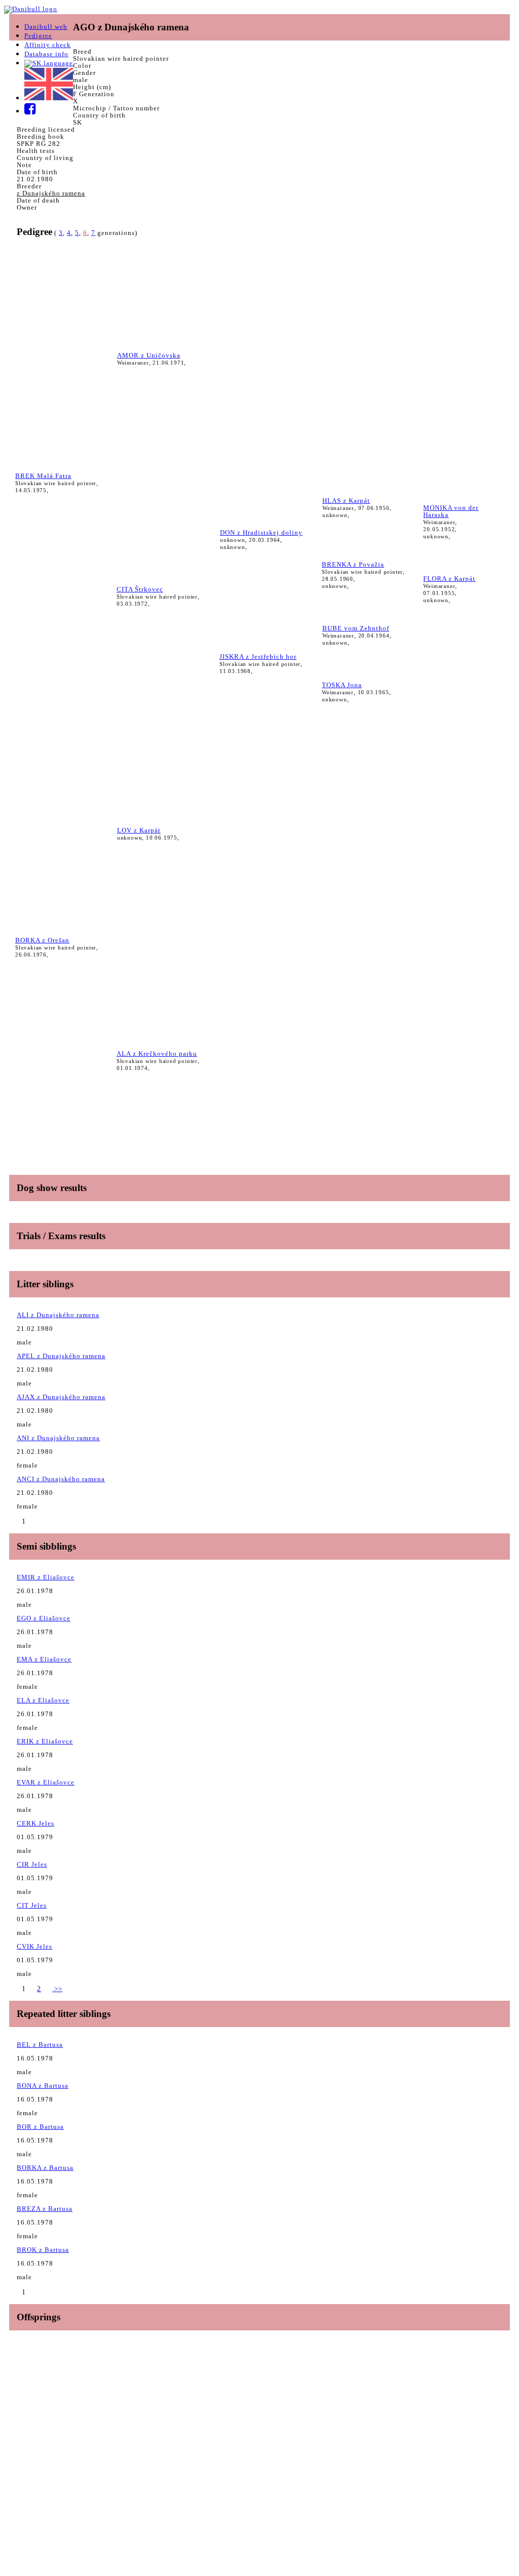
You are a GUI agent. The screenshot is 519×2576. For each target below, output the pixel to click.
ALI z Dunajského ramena (58, 1315)
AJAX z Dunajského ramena (61, 1397)
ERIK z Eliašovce (45, 1741)
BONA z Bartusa (43, 2086)
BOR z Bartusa (40, 2127)
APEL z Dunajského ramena (61, 1356)
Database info (46, 54)
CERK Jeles (35, 1823)
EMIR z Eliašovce (46, 1577)
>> (57, 1989)
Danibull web (46, 27)
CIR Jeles (32, 1864)
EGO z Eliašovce (44, 1618)
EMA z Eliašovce (44, 1659)
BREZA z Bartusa (45, 2209)
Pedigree (38, 36)
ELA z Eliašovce (43, 1700)
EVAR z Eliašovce (46, 1782)
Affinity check (48, 45)
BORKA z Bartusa (45, 2168)
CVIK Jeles (34, 1946)
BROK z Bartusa (43, 2250)
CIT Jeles (32, 1905)
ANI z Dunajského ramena (58, 1438)
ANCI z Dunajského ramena (61, 1479)
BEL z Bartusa (40, 2045)
